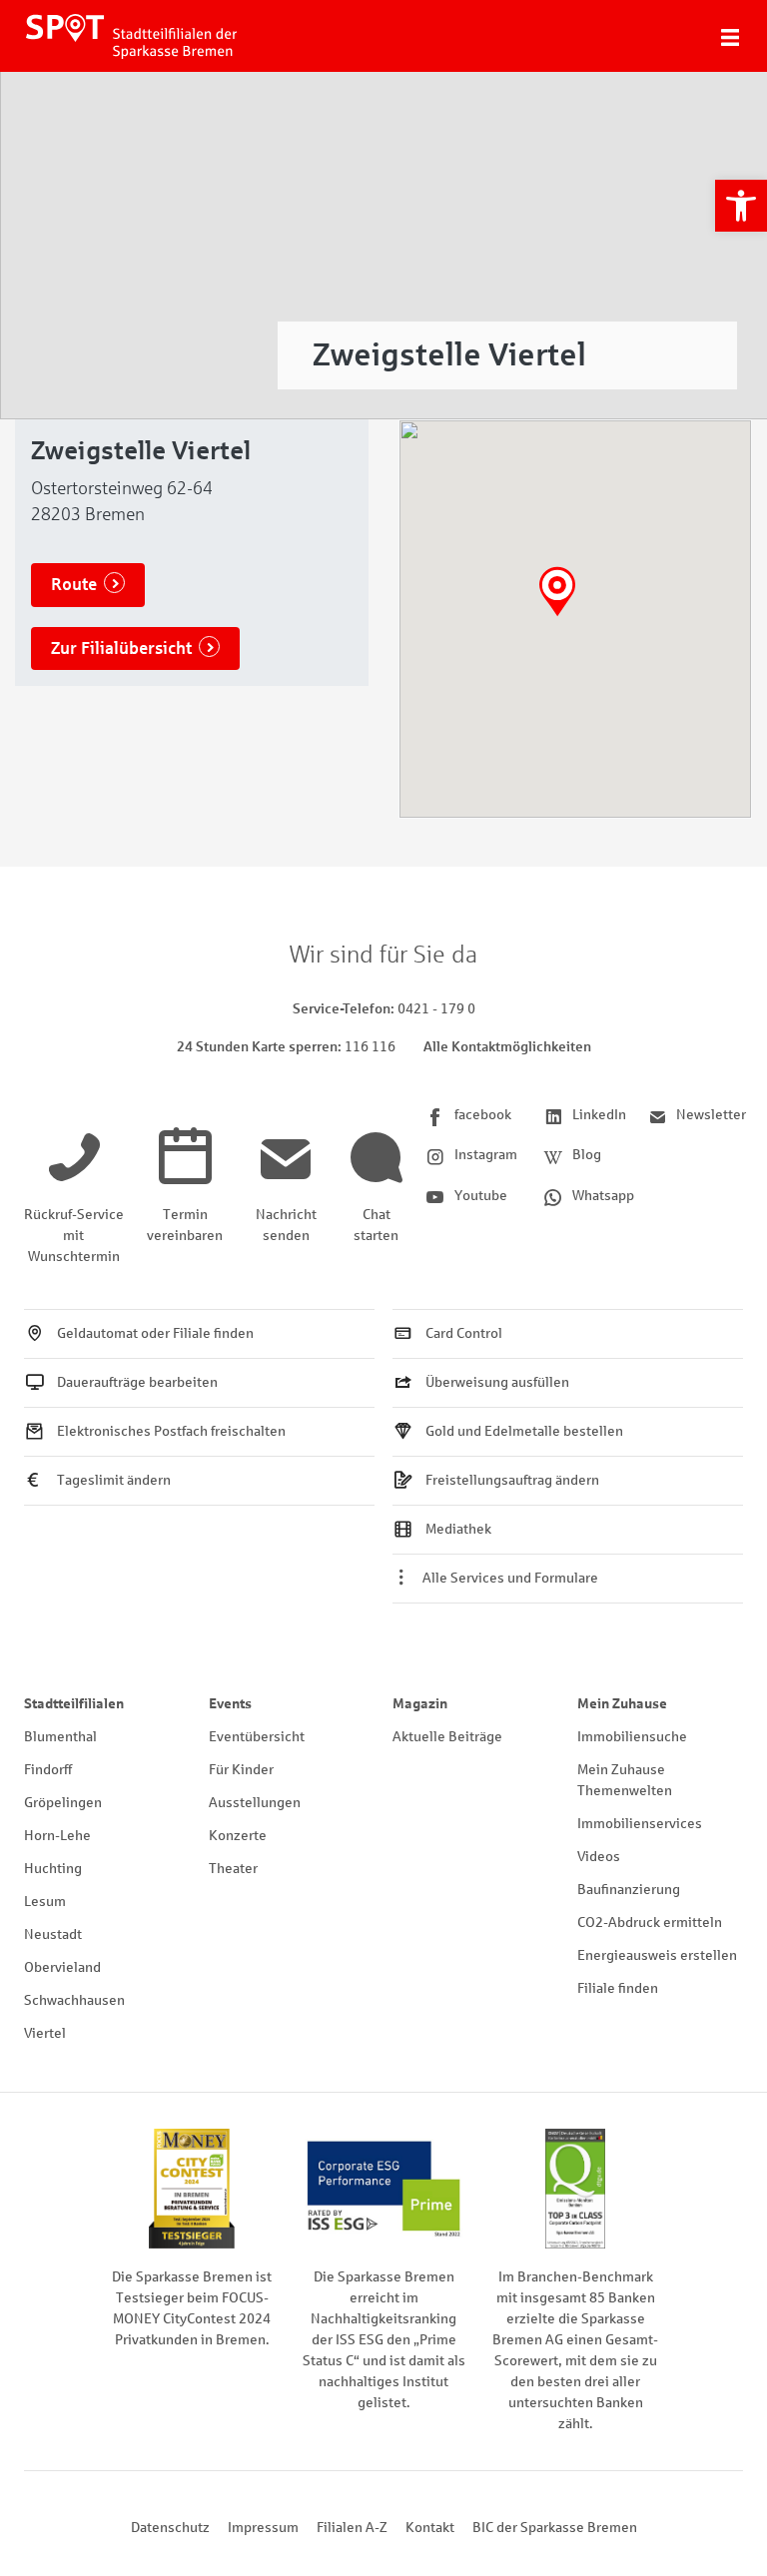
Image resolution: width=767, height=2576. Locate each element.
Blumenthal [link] (60, 1737)
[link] (741, 206)
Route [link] (74, 585)
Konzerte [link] (238, 1836)
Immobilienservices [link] (640, 1824)
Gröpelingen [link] (63, 1803)
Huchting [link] (53, 1869)
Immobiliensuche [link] (632, 1737)
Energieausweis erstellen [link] (657, 1955)
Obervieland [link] (62, 1967)
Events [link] (230, 1704)
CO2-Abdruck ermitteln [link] (650, 1923)
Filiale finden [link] (618, 1988)
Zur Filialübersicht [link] (121, 648)
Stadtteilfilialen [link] (74, 1704)
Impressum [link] (263, 2528)
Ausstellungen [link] (255, 1803)
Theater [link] (233, 1869)
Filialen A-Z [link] (352, 2528)
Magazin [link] (420, 1704)
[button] (557, 592)
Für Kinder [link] (241, 1770)
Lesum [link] (45, 1902)
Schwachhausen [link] (74, 2000)
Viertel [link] (45, 2033)
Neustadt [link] (53, 1934)
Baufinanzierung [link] (629, 1890)
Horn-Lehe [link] (57, 1836)
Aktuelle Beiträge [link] (447, 1737)
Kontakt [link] (430, 2528)
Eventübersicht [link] (257, 1737)
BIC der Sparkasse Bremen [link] (555, 2528)
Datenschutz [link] (170, 2528)
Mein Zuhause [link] (622, 1704)
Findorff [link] (48, 1770)
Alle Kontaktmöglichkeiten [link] (507, 1047)
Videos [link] (599, 1857)
